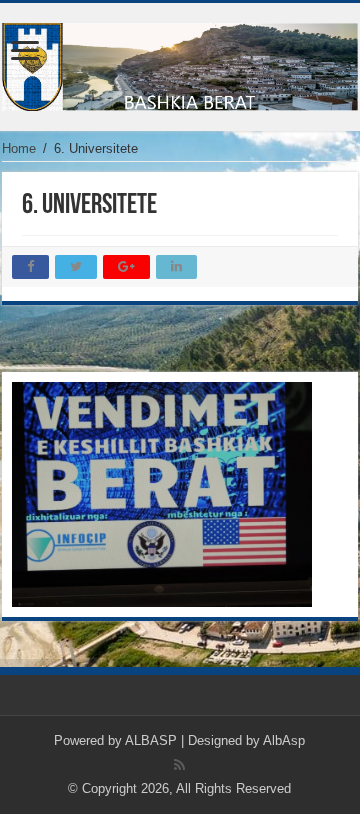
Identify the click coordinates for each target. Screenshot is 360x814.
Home (19, 148)
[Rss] (179, 765)
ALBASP (151, 740)
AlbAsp (284, 740)
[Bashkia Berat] (180, 63)
